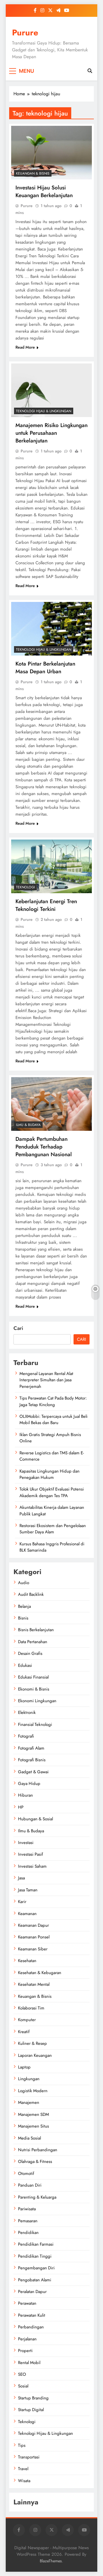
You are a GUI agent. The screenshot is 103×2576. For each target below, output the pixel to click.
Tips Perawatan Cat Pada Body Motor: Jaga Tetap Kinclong (53, 1401)
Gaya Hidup (29, 1784)
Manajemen (29, 2102)
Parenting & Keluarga (37, 2197)
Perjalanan (27, 2339)
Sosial (23, 2386)
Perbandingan (31, 2327)
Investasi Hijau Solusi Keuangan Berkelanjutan (44, 191)
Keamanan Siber (33, 1949)
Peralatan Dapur (32, 2292)
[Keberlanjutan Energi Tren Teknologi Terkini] (51, 866)
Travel (23, 2469)
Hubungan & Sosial (35, 1819)
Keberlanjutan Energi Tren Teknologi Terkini (46, 905)
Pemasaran (28, 2221)
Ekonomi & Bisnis (34, 1689)
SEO (22, 2374)
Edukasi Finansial (33, 1677)
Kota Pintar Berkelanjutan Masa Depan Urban (45, 668)
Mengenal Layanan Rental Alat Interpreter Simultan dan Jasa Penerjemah (46, 1380)
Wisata (24, 2481)
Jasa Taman (28, 1890)
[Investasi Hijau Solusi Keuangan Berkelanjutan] (51, 153)
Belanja (24, 1606)
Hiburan (25, 1795)
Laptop (24, 2067)
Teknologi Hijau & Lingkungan (44, 411)
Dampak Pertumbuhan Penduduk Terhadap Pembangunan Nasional (44, 1147)
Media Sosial (29, 2138)
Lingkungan (29, 2079)
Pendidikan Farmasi (36, 2244)
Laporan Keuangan (35, 2055)
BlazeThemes (51, 2561)
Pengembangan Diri (36, 2268)
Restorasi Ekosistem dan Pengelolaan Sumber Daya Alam (53, 1529)
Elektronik (27, 1712)
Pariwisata (27, 2209)
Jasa (21, 1878)
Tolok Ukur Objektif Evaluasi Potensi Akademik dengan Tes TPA (52, 1492)
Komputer (27, 2020)
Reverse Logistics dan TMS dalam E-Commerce (52, 1456)
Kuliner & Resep (32, 2043)
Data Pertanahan (33, 1642)
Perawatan (27, 2303)
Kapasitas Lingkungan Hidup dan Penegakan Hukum (49, 1474)
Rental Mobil (29, 2363)
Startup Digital (31, 2410)
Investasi (26, 1843)
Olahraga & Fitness (35, 2162)
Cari (18, 1328)
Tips (22, 2445)
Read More (25, 347)
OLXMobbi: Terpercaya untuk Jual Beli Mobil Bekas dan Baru (54, 1420)
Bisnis (23, 1618)
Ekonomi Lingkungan (37, 1701)
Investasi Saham (32, 1866)
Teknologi (25, 887)
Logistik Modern (33, 2091)
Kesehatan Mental (34, 1984)
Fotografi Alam (31, 1748)
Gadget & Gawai (33, 1772)
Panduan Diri (30, 2185)
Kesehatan (27, 1961)
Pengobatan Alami (35, 2280)
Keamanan (27, 1914)
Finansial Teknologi (35, 1724)
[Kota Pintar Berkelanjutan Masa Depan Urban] (51, 629)
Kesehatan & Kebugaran (40, 1973)
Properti (25, 2351)
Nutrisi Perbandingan (38, 2150)
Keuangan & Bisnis (33, 173)
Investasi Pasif (30, 1854)
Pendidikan (28, 2233)
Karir (22, 1902)
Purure (25, 33)
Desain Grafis (30, 1653)
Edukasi (25, 1665)
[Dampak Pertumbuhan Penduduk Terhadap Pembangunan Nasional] (51, 1104)
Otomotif (26, 2173)
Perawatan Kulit (32, 2315)
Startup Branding (33, 2398)
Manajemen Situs (33, 2126)
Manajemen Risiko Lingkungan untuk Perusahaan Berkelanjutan (51, 433)
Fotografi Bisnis (32, 1760)
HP (21, 1807)
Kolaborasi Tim (31, 2008)
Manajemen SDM (33, 2114)
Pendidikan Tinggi (35, 2256)
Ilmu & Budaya (28, 1125)
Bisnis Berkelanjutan (36, 1630)
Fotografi (26, 1736)
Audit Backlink (31, 1594)
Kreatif (24, 2032)
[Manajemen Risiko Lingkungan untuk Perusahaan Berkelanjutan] (51, 390)
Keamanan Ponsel (34, 1937)
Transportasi (29, 2457)
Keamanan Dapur (33, 1925)
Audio (24, 1583)
